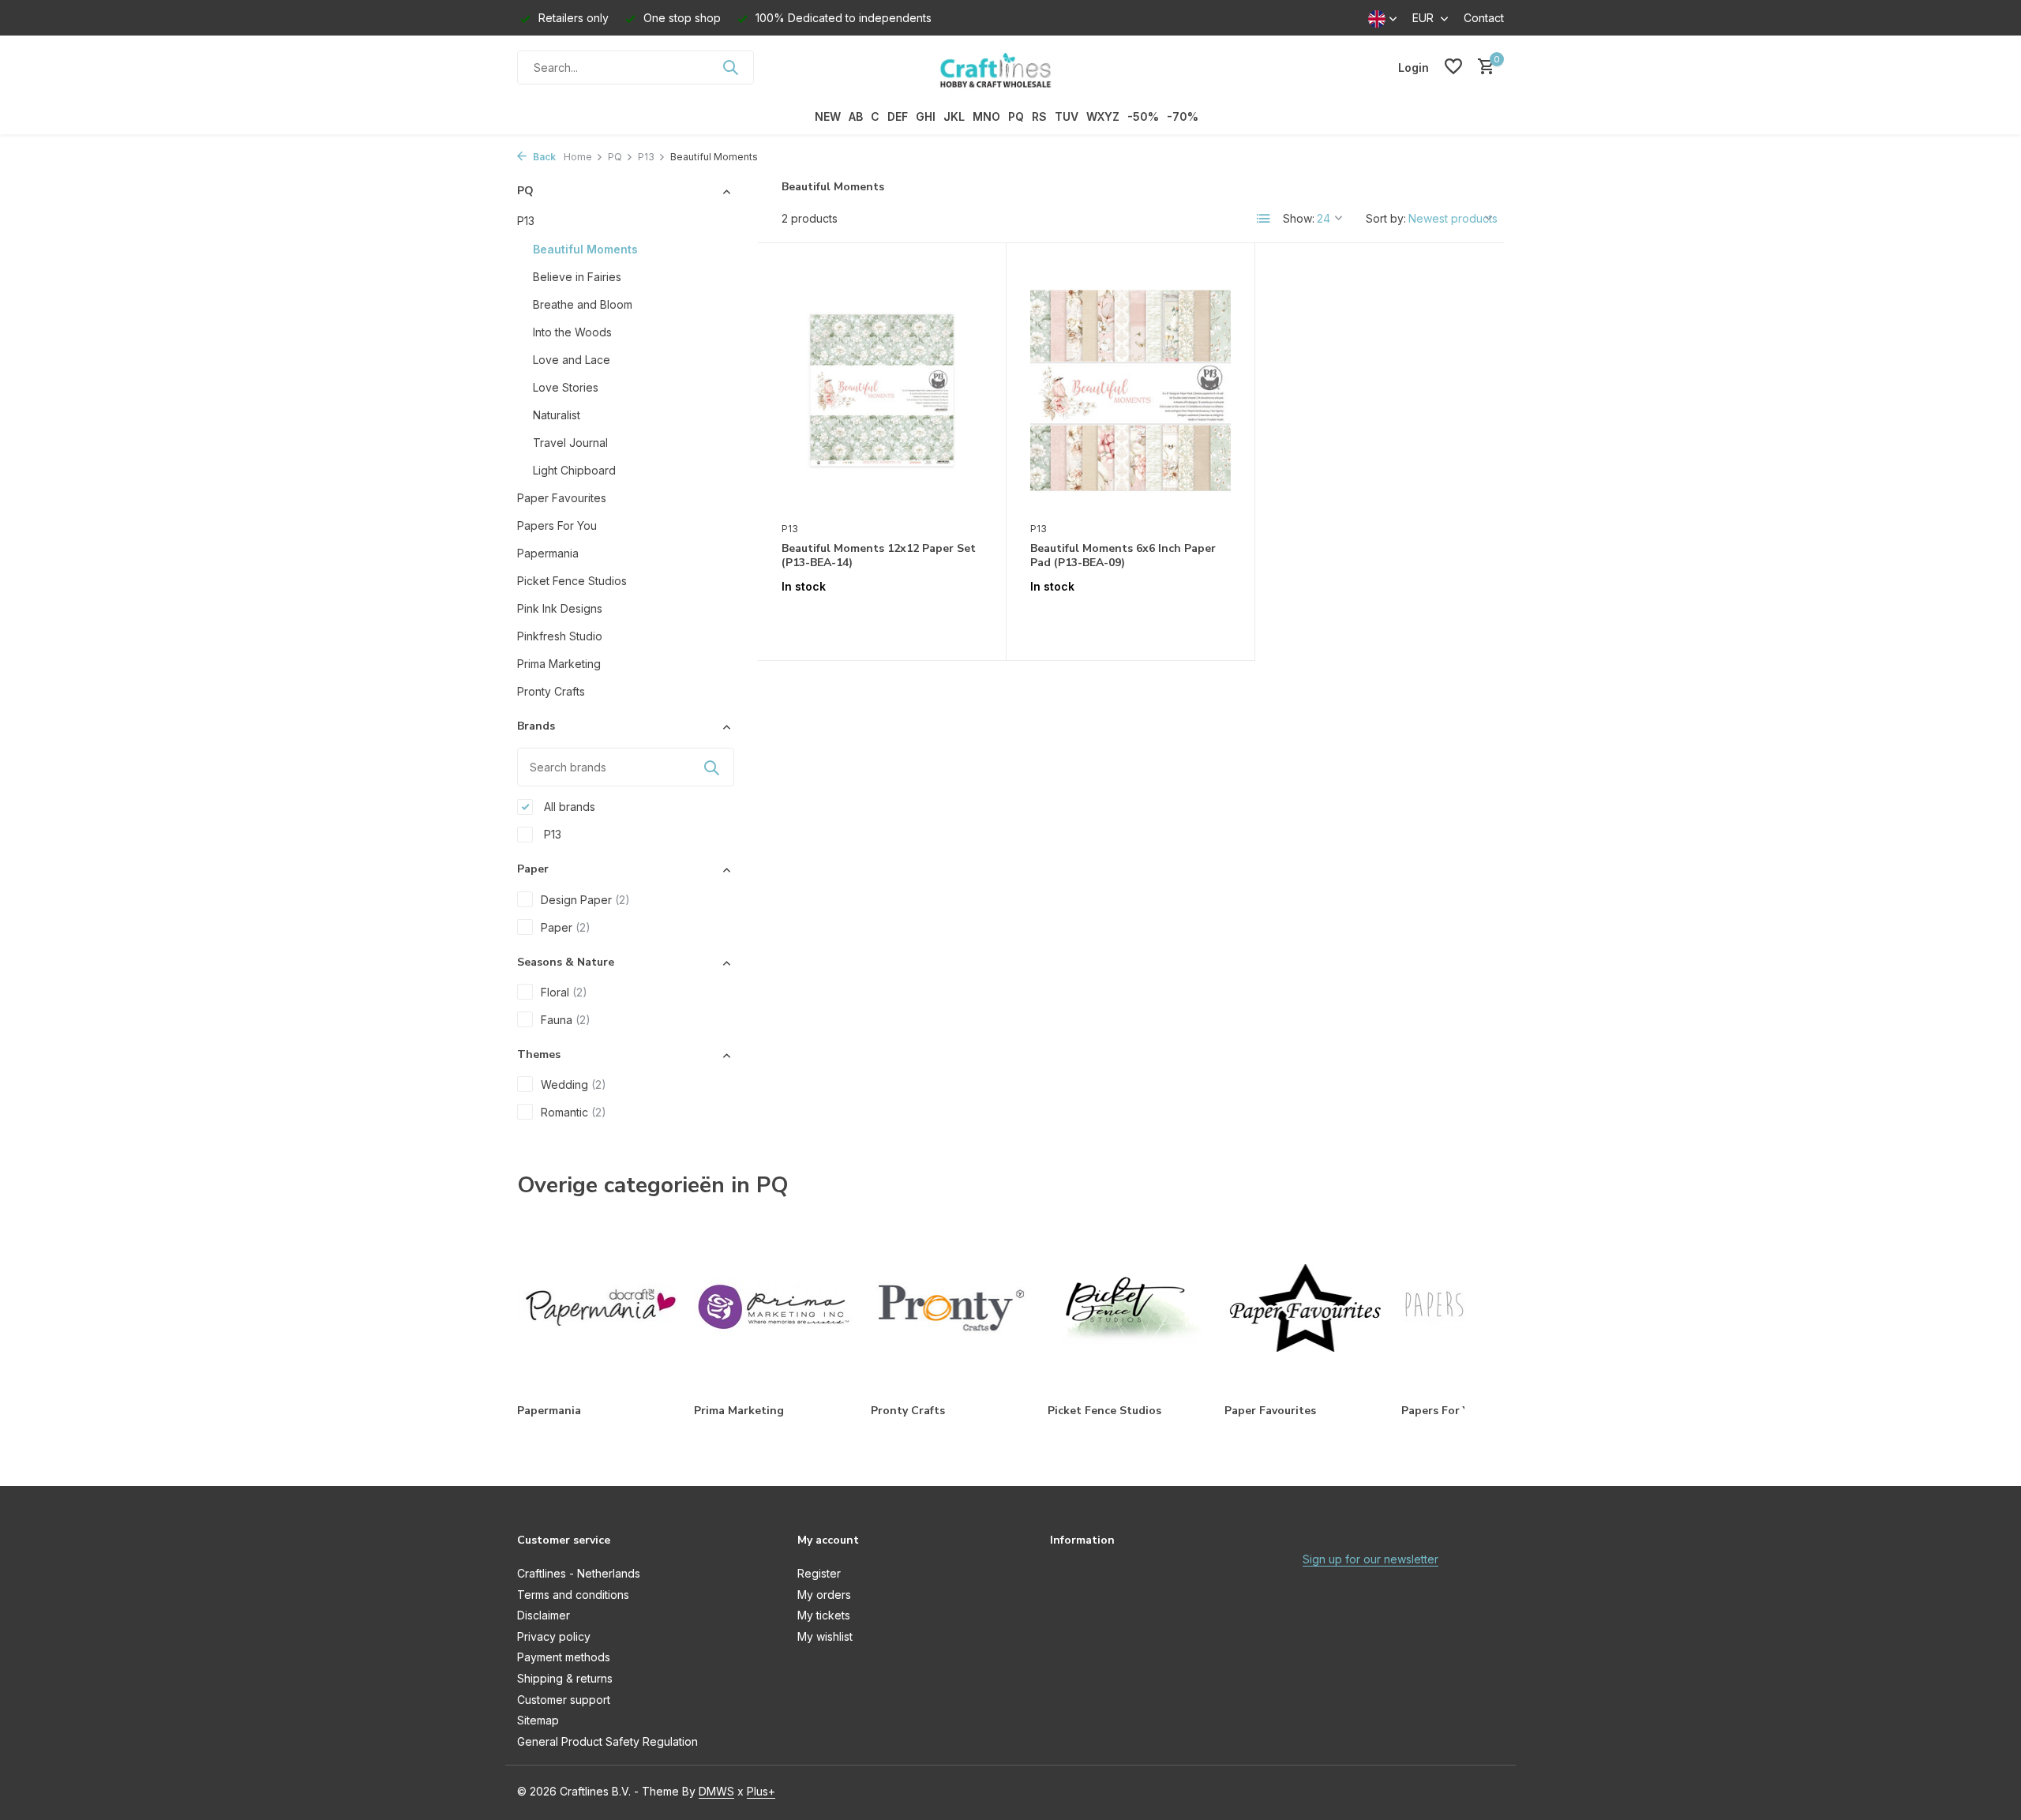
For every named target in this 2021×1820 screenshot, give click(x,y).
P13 (646, 157)
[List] (1264, 219)
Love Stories (566, 387)
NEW (828, 116)
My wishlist (825, 1636)
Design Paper (585, 900)
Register (819, 1573)
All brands (568, 807)
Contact (1484, 18)
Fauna (566, 1020)
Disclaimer (544, 1615)
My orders (824, 1595)
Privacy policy (554, 1636)
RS (1039, 116)
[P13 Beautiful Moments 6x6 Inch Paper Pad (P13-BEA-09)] (1130, 390)
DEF (898, 116)
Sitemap (538, 1720)
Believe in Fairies (577, 277)
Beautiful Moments (585, 249)
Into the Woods (572, 332)
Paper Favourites (562, 498)
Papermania (548, 553)
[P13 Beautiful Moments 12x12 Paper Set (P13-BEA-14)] (882, 390)
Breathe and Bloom (583, 304)
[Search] (730, 67)
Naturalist (557, 415)
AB (856, 116)
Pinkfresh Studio (560, 636)
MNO (986, 116)
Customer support (564, 1700)
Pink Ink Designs (560, 608)
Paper (566, 927)
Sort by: (1386, 218)
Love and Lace (572, 360)
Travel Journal (570, 443)
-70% (1183, 116)
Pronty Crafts (551, 691)
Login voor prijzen (882, 619)
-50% (1143, 116)
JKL (954, 116)
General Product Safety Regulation (607, 1741)
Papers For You (557, 525)
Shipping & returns (565, 1678)
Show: (1299, 218)
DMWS (716, 1791)
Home (578, 157)
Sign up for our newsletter (1370, 1559)
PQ (1016, 116)
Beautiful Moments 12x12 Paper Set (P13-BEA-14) (879, 556)
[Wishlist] (1453, 67)
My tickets (824, 1615)
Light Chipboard (574, 470)
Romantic (574, 1112)
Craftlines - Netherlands (579, 1573)
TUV (1067, 116)
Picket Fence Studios (572, 581)
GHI (926, 116)
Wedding (574, 1084)
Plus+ (761, 1791)
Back (543, 157)
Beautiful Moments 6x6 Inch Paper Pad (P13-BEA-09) (1123, 556)
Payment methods (564, 1657)
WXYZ (1103, 116)
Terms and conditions (573, 1595)
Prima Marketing (559, 664)
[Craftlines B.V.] (1010, 67)
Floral (564, 992)
